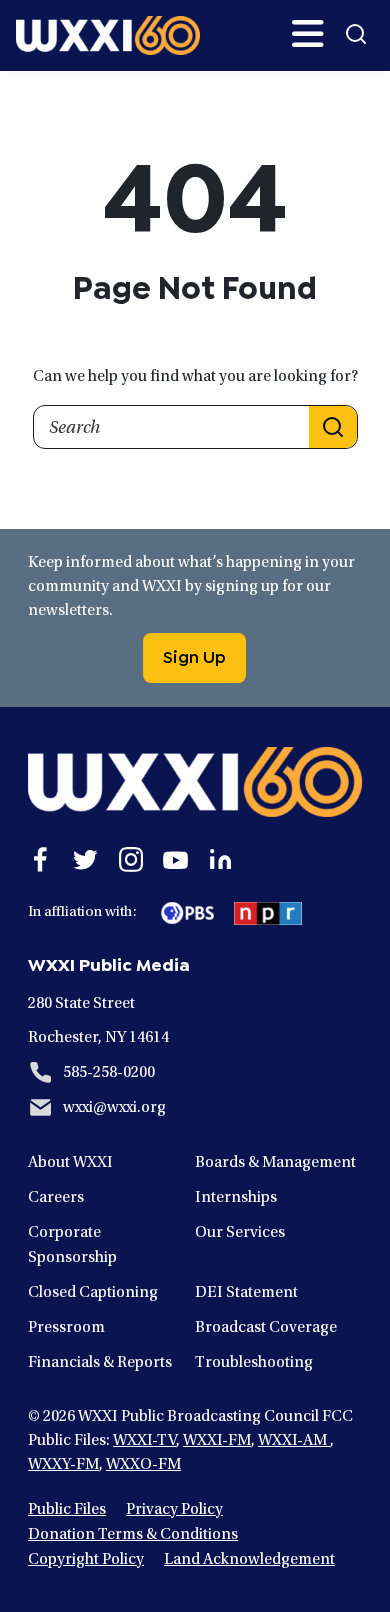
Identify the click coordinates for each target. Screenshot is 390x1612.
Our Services (240, 1233)
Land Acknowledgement (249, 1560)
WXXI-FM (217, 1441)
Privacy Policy (174, 1510)
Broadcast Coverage (266, 1328)
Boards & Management (275, 1163)
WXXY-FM (63, 1465)
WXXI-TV (144, 1441)
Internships (236, 1198)
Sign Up (194, 655)
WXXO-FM (143, 1465)
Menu (308, 34)
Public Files (67, 1510)
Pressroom (66, 1328)
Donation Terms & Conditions (133, 1535)
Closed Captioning (93, 1293)
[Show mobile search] (356, 34)
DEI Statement (246, 1293)
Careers (56, 1198)
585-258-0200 (109, 1073)
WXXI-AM (294, 1441)
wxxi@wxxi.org (114, 1108)
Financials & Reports (100, 1363)
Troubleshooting (254, 1363)
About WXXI (70, 1163)
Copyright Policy (86, 1560)
